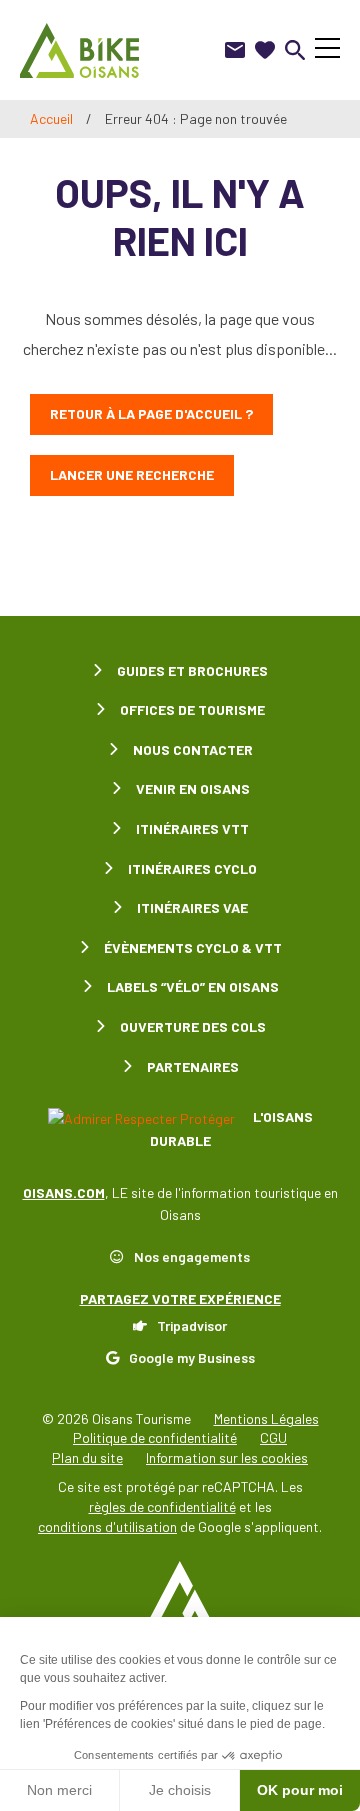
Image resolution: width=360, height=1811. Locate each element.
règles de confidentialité (162, 1506)
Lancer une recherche (132, 474)
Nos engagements (192, 1256)
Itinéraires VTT (192, 828)
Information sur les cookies (227, 1457)
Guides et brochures (192, 670)
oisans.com (64, 1192)
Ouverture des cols (193, 1026)
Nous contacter (193, 749)
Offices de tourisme (192, 709)
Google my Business (192, 1357)
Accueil (51, 118)
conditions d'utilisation (107, 1526)
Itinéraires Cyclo (192, 868)
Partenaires (193, 1066)
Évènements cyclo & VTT (193, 947)
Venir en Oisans (193, 788)
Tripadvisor (192, 1325)
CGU (273, 1437)
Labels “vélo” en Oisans (193, 986)
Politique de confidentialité (155, 1437)
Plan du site (87, 1457)
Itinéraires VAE (192, 907)
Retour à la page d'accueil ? (151, 413)
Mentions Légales (266, 1418)
